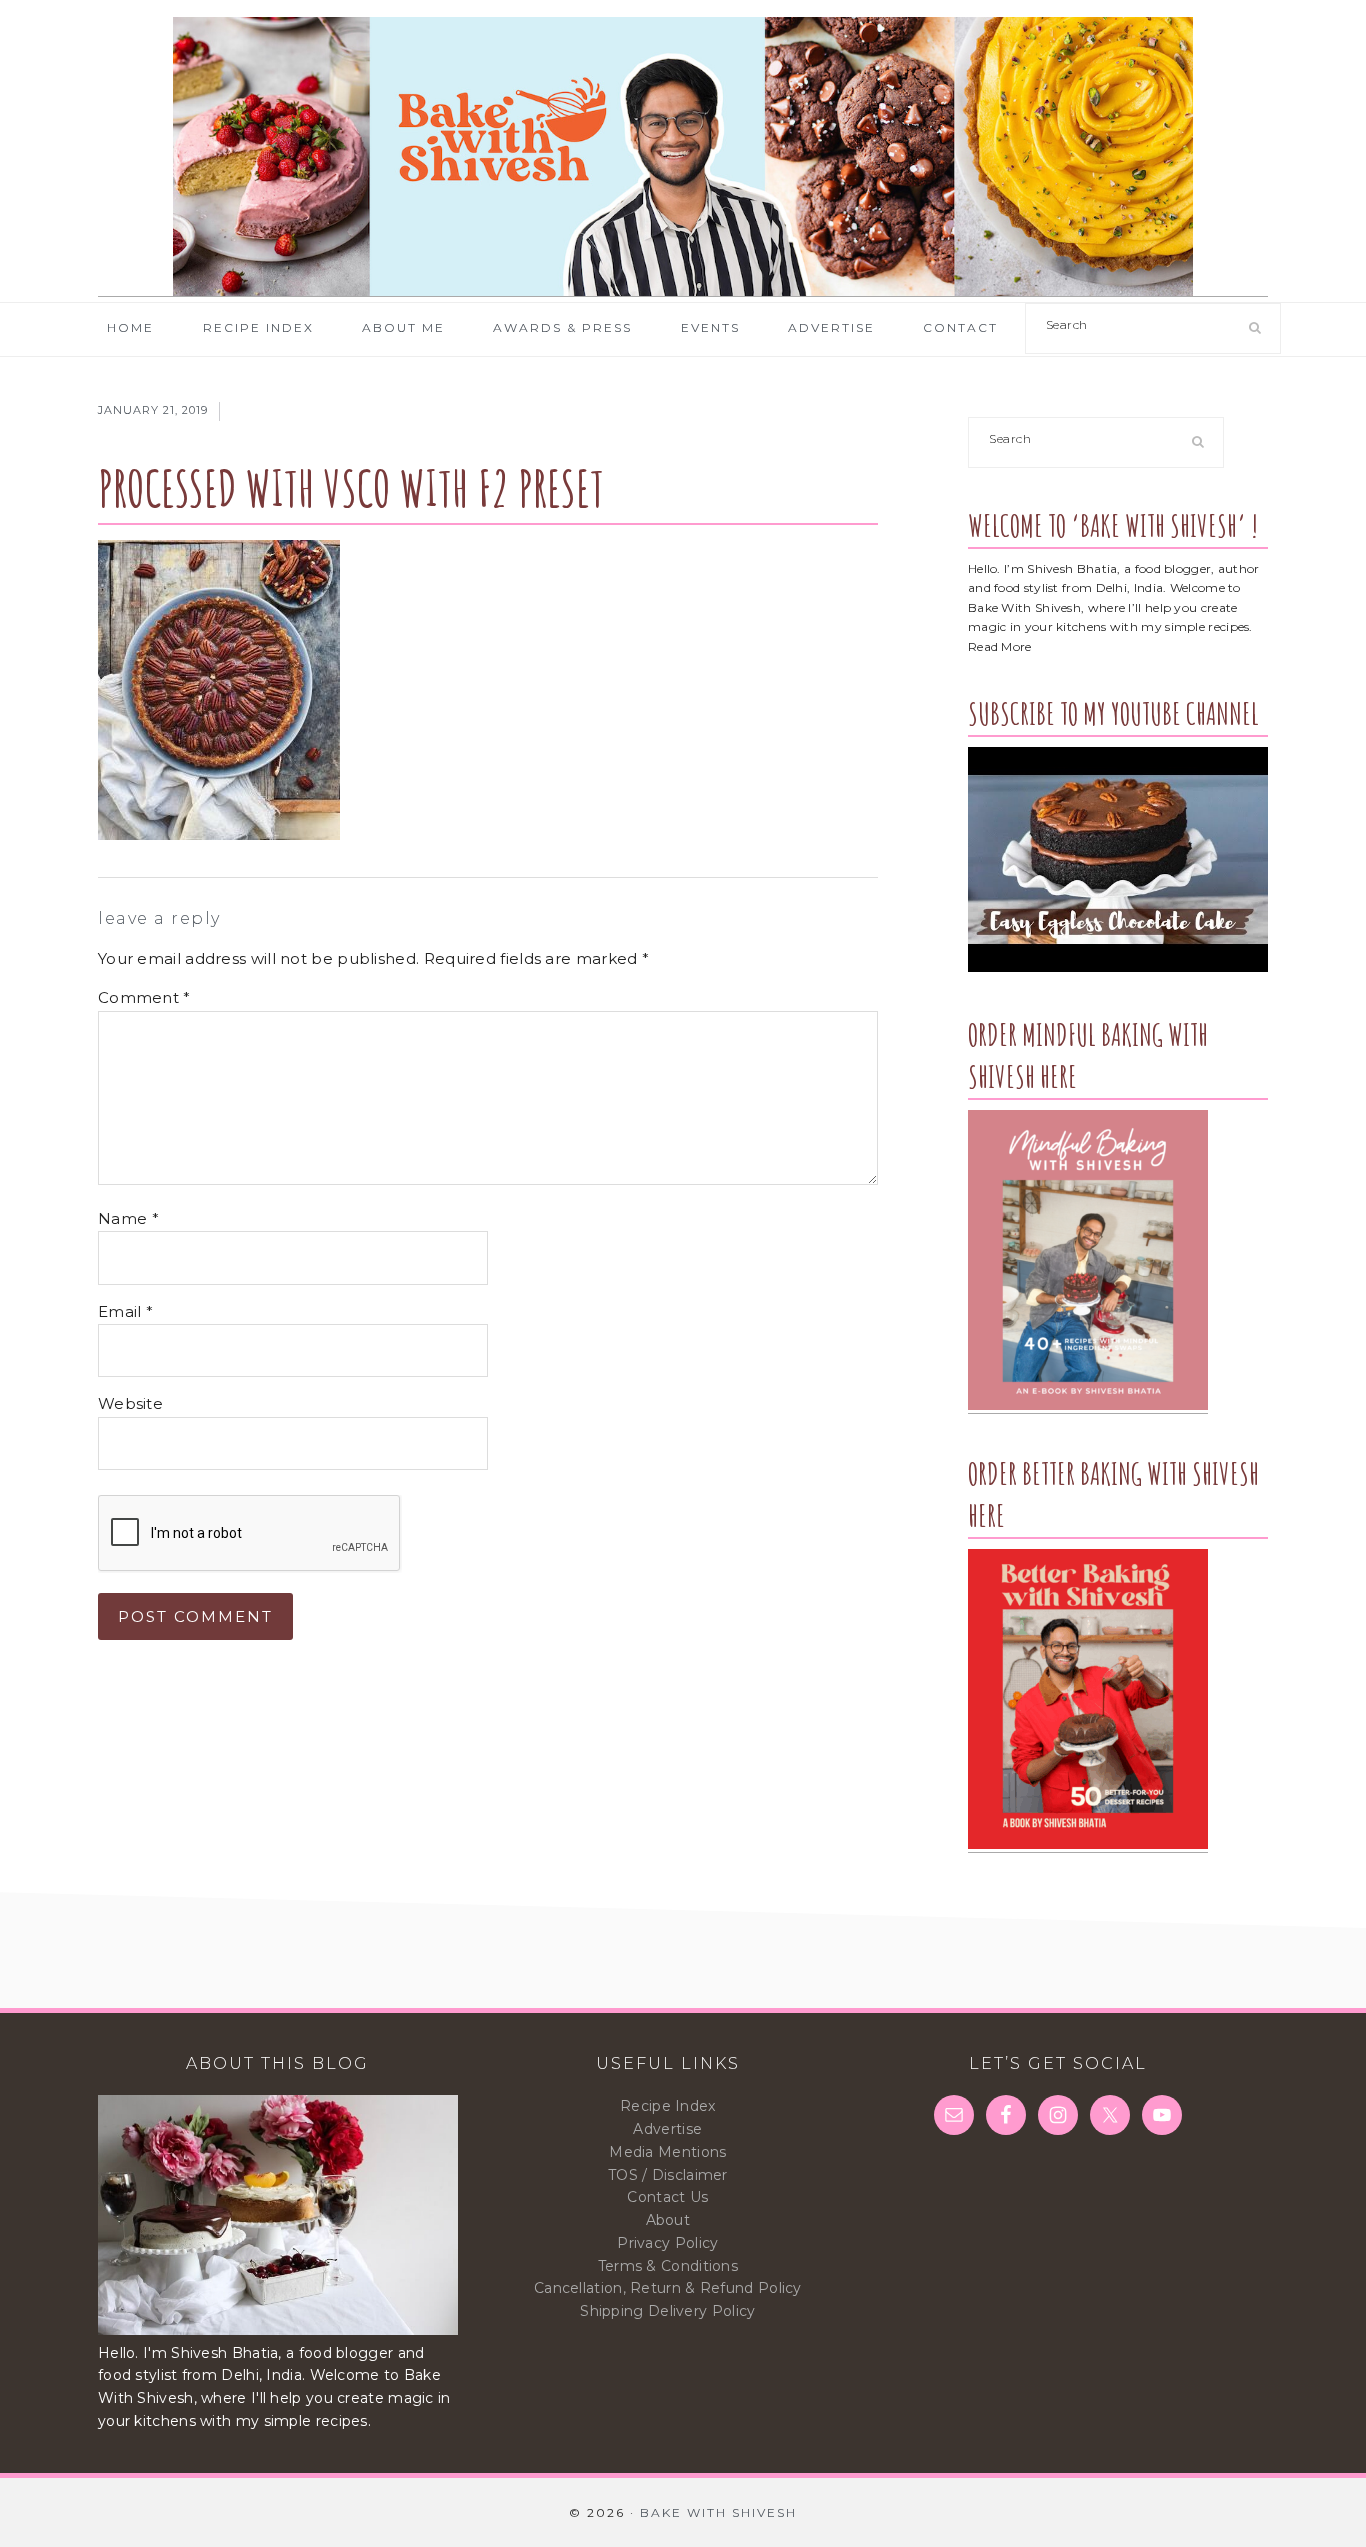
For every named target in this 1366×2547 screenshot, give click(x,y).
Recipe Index (668, 2106)
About (668, 2220)
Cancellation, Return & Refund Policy (668, 2288)
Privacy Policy (667, 2243)
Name (128, 1218)
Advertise (667, 2129)
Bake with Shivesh (683, 157)
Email (125, 1311)
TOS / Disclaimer (668, 2175)
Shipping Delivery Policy (667, 2311)
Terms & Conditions (668, 2266)
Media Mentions (667, 2152)
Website (130, 1403)
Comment (144, 997)
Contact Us (667, 2197)
